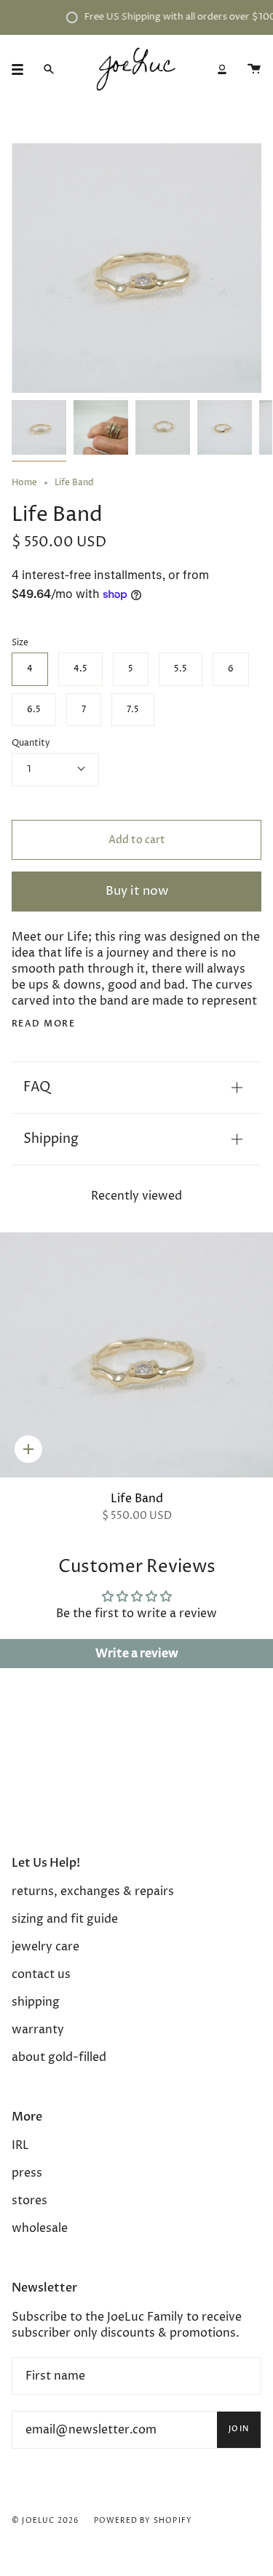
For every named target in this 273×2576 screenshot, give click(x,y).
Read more (43, 1024)
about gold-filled (59, 2057)
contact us (41, 1974)
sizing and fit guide (65, 1919)
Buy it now (137, 892)
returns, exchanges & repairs (93, 1891)
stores (29, 2201)
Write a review (137, 1654)
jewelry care (45, 1947)
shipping (36, 2002)
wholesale (40, 2228)
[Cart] (254, 69)
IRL (20, 2145)
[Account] (222, 69)
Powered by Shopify (143, 2521)
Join (239, 2429)
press (27, 2173)
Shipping (51, 1139)
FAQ (37, 1087)
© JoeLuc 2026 (45, 2521)
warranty (38, 2030)
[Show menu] (23, 69)
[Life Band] (136, 1355)
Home (24, 483)
